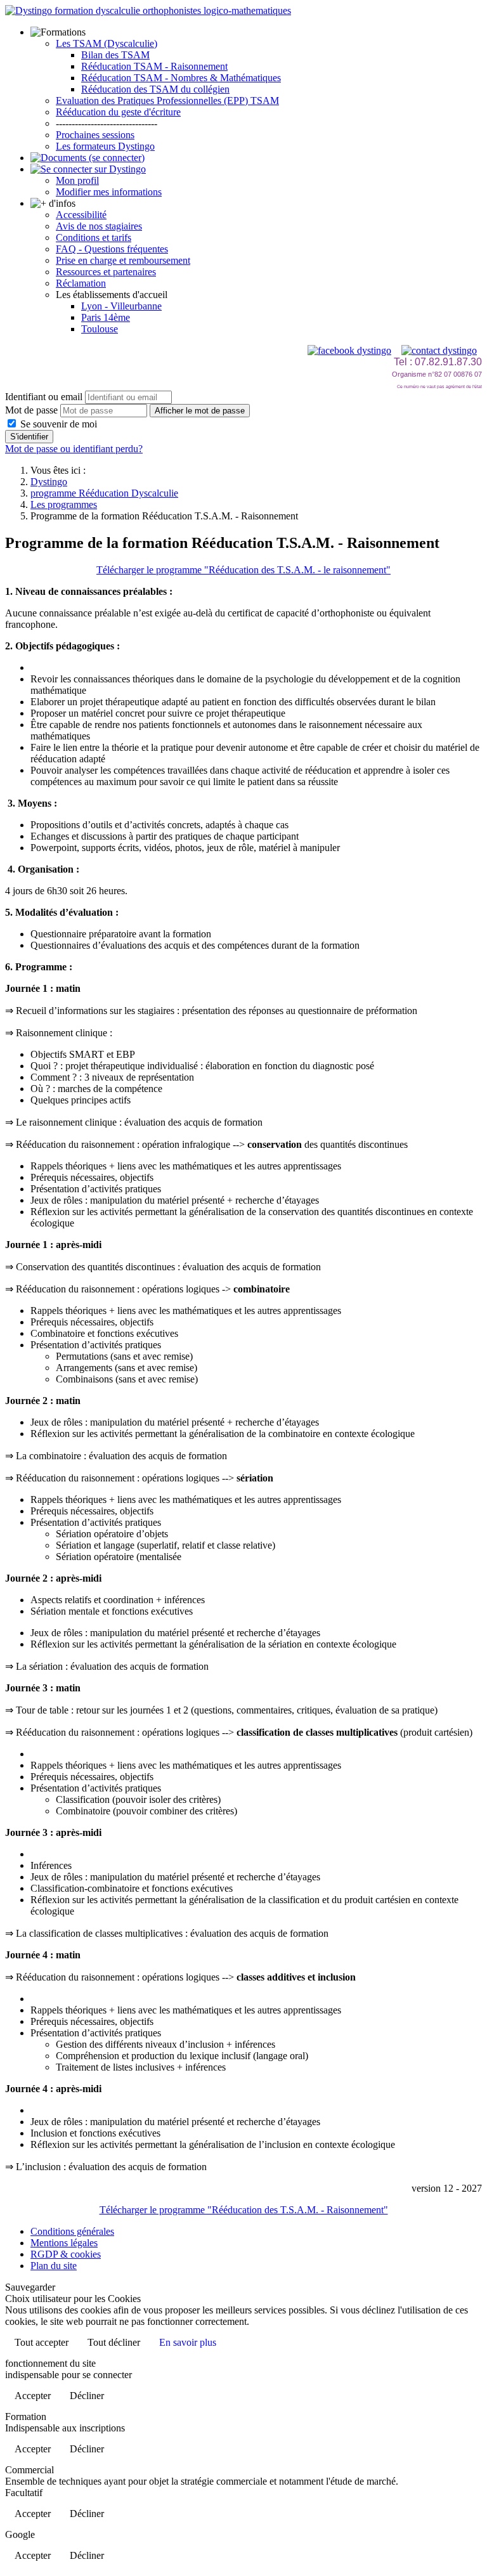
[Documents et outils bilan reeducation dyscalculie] (88, 158)
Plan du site (54, 2266)
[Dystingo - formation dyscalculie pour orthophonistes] (148, 10)
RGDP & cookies (66, 2254)
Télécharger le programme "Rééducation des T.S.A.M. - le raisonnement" (243, 570)
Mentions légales (64, 2243)
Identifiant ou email (44, 397)
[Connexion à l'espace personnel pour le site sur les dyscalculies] (88, 169)
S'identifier (29, 437)
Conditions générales (72, 2231)
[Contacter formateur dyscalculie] (439, 350)
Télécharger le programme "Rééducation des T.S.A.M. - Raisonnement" (244, 2210)
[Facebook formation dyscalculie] (349, 350)
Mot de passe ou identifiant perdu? (74, 449)
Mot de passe (31, 410)
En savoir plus (188, 2342)
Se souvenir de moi (57, 424)
